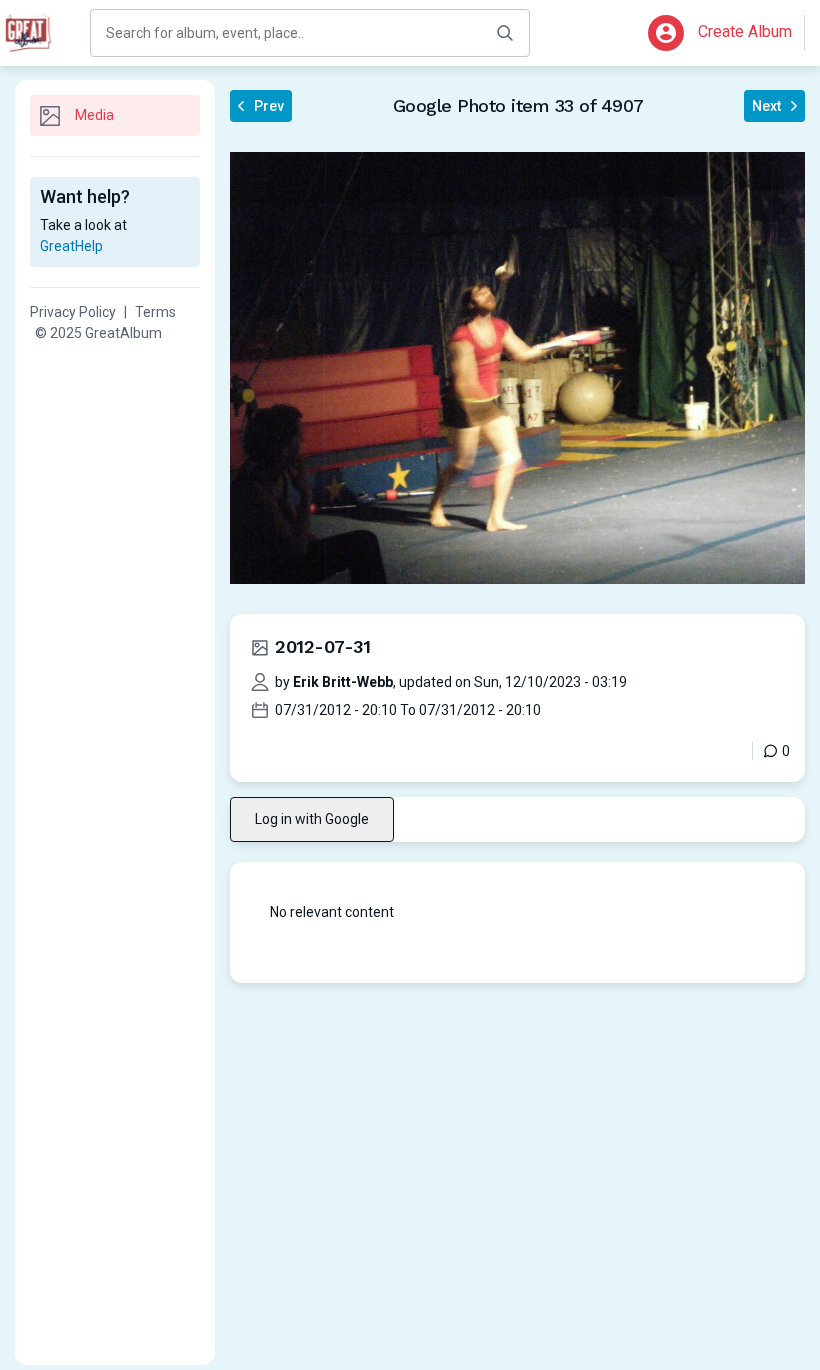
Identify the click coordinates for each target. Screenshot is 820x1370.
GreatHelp (71, 246)
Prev (269, 106)
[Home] (30, 33)
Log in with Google (312, 819)
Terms (155, 312)
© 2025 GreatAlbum (98, 333)
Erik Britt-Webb (343, 682)
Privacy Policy (73, 312)
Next (766, 106)
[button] (666, 33)
